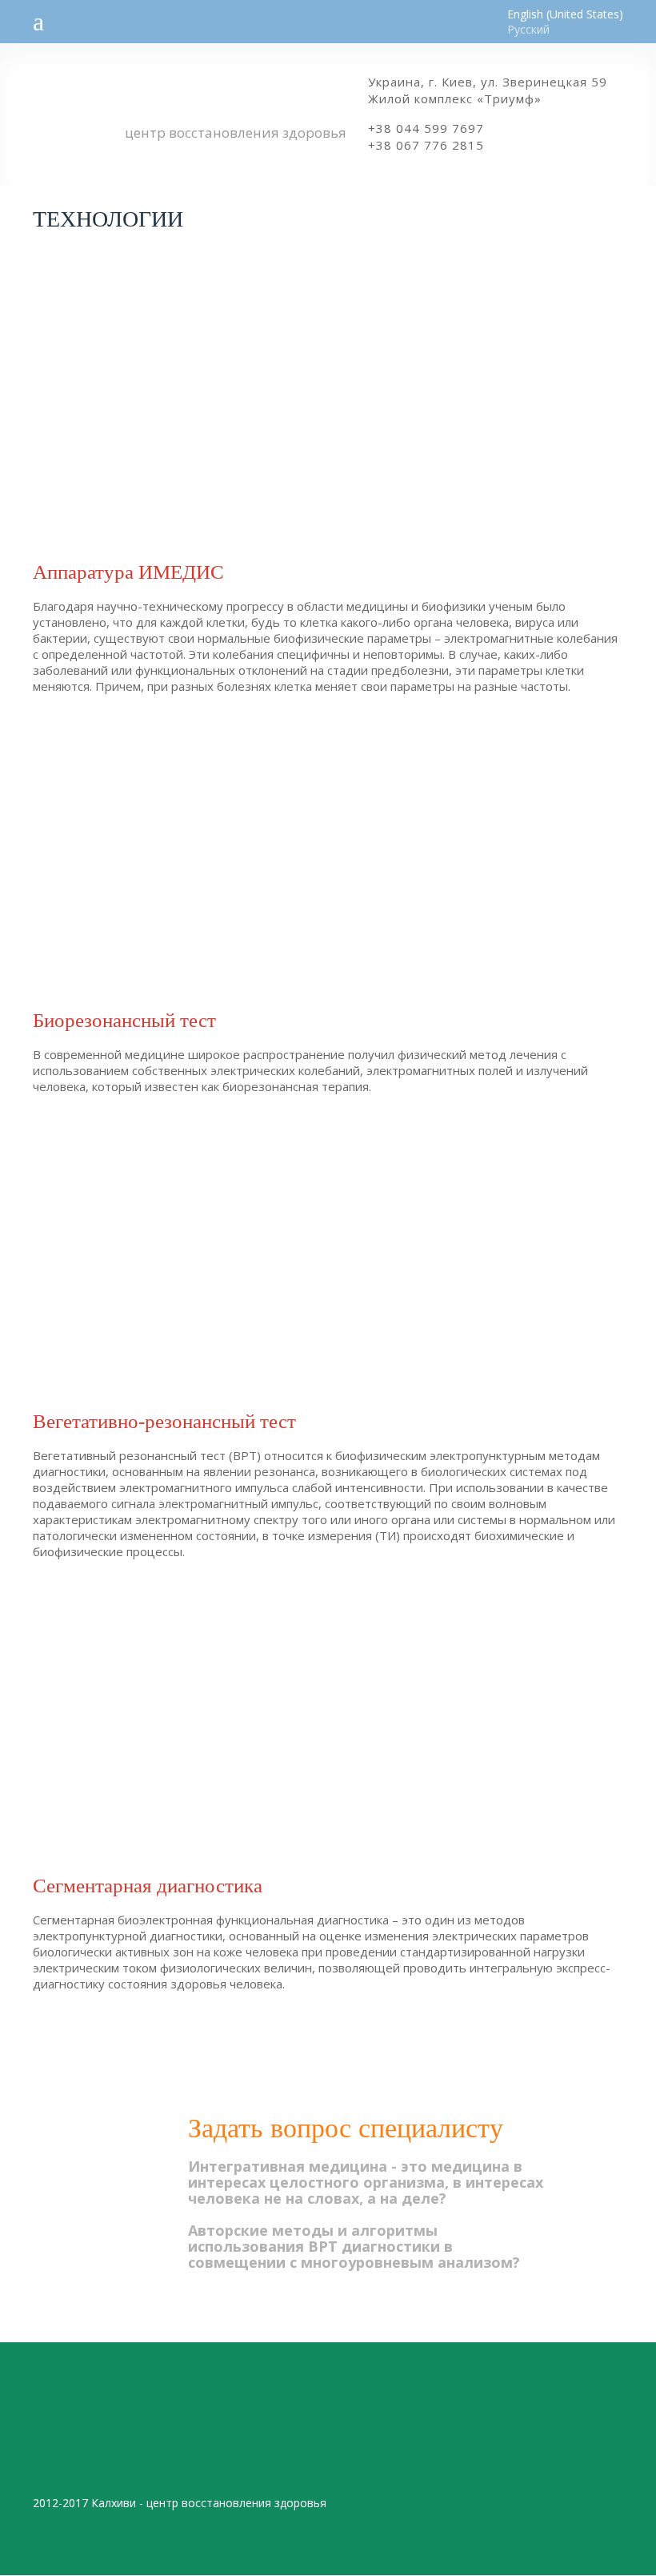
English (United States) (565, 14)
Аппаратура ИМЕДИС (128, 572)
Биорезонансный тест (124, 1020)
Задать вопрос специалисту (346, 2128)
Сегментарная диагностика (148, 1886)
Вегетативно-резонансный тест (164, 1421)
